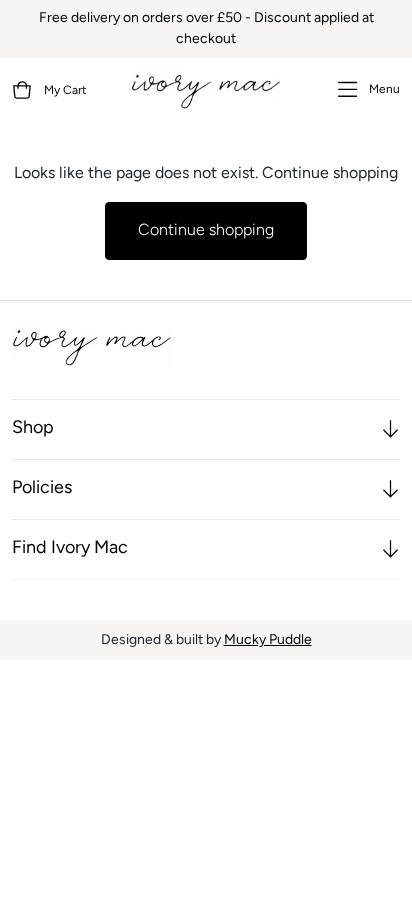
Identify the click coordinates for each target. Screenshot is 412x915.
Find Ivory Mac (70, 549)
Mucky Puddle (268, 640)
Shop (33, 429)
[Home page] (206, 90)
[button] (49, 90)
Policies (42, 489)
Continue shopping (206, 231)
